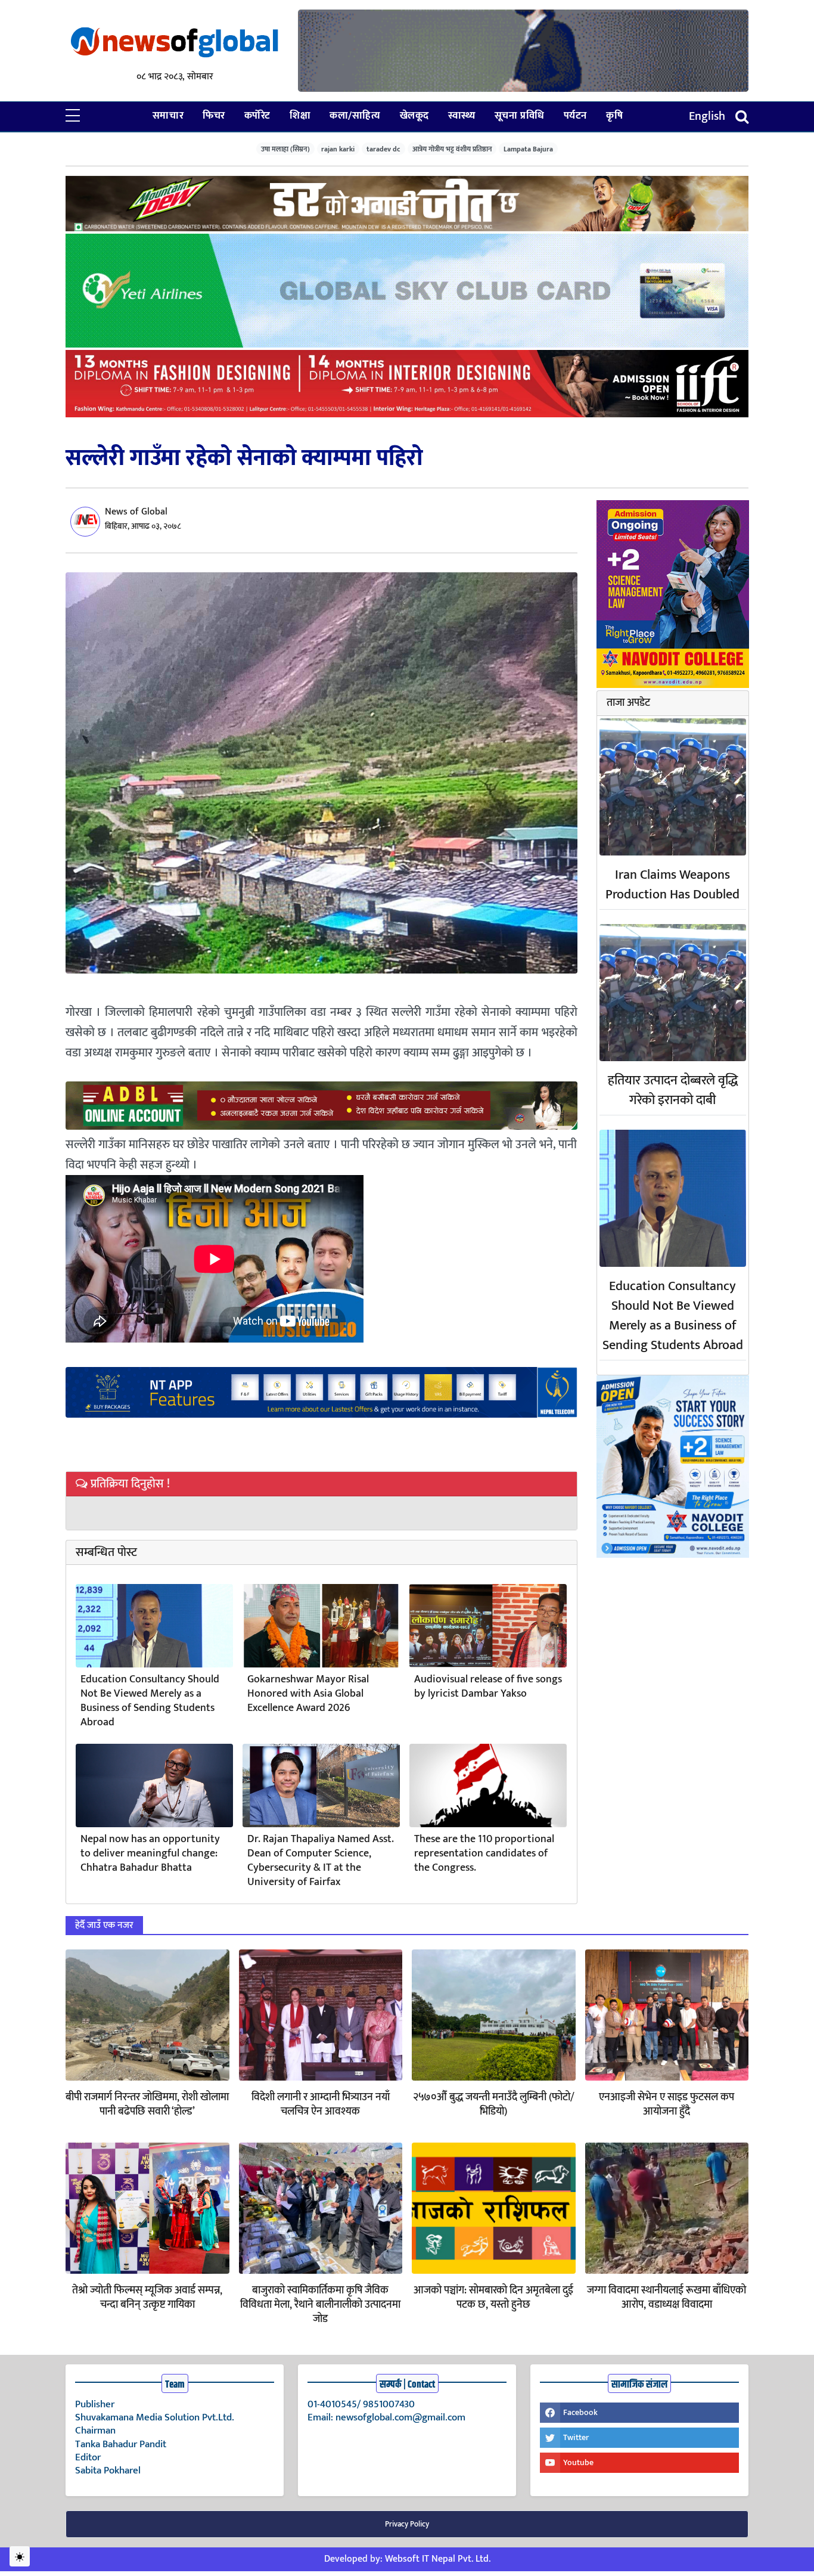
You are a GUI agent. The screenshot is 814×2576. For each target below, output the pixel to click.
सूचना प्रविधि (520, 116)
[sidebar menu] (73, 116)
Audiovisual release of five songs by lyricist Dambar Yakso (488, 1687)
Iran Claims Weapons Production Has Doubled (672, 885)
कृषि (614, 116)
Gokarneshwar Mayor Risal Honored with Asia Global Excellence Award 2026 (308, 1694)
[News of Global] (175, 43)
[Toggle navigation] (742, 117)
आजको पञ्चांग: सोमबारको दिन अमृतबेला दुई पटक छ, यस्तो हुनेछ (493, 2298)
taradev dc (383, 149)
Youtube (578, 2462)
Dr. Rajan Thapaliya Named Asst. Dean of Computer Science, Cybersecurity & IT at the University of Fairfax (321, 1861)
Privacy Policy (407, 2524)
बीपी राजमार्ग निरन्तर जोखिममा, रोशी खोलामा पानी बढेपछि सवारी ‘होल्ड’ (147, 2104)
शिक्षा (300, 116)
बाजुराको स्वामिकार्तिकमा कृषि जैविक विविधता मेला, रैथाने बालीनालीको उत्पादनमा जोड (320, 2305)
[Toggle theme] (20, 2556)
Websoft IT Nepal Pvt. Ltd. (438, 2559)
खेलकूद (414, 116)
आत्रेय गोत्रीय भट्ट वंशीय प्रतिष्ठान (452, 149)
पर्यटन (575, 116)
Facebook (580, 2412)
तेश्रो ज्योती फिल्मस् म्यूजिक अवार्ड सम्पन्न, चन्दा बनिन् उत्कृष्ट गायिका (147, 2298)
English (707, 116)
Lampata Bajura (528, 149)
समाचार (168, 116)
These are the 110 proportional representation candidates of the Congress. (484, 1853)
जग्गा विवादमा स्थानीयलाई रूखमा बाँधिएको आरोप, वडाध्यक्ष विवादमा (667, 2298)
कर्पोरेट (257, 116)
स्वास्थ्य (462, 116)
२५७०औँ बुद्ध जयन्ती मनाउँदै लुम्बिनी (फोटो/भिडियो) (494, 2104)
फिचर (214, 116)
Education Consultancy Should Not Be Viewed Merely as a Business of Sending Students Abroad (150, 1701)
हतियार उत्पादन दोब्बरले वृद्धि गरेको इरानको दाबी (673, 1090)
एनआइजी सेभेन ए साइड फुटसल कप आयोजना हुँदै (667, 2104)
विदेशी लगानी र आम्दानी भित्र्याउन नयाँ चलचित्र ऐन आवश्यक (321, 2104)
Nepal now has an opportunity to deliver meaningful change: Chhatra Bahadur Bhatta (150, 1853)
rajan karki (338, 149)
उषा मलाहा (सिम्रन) (285, 149)
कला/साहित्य (355, 116)
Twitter (576, 2437)
